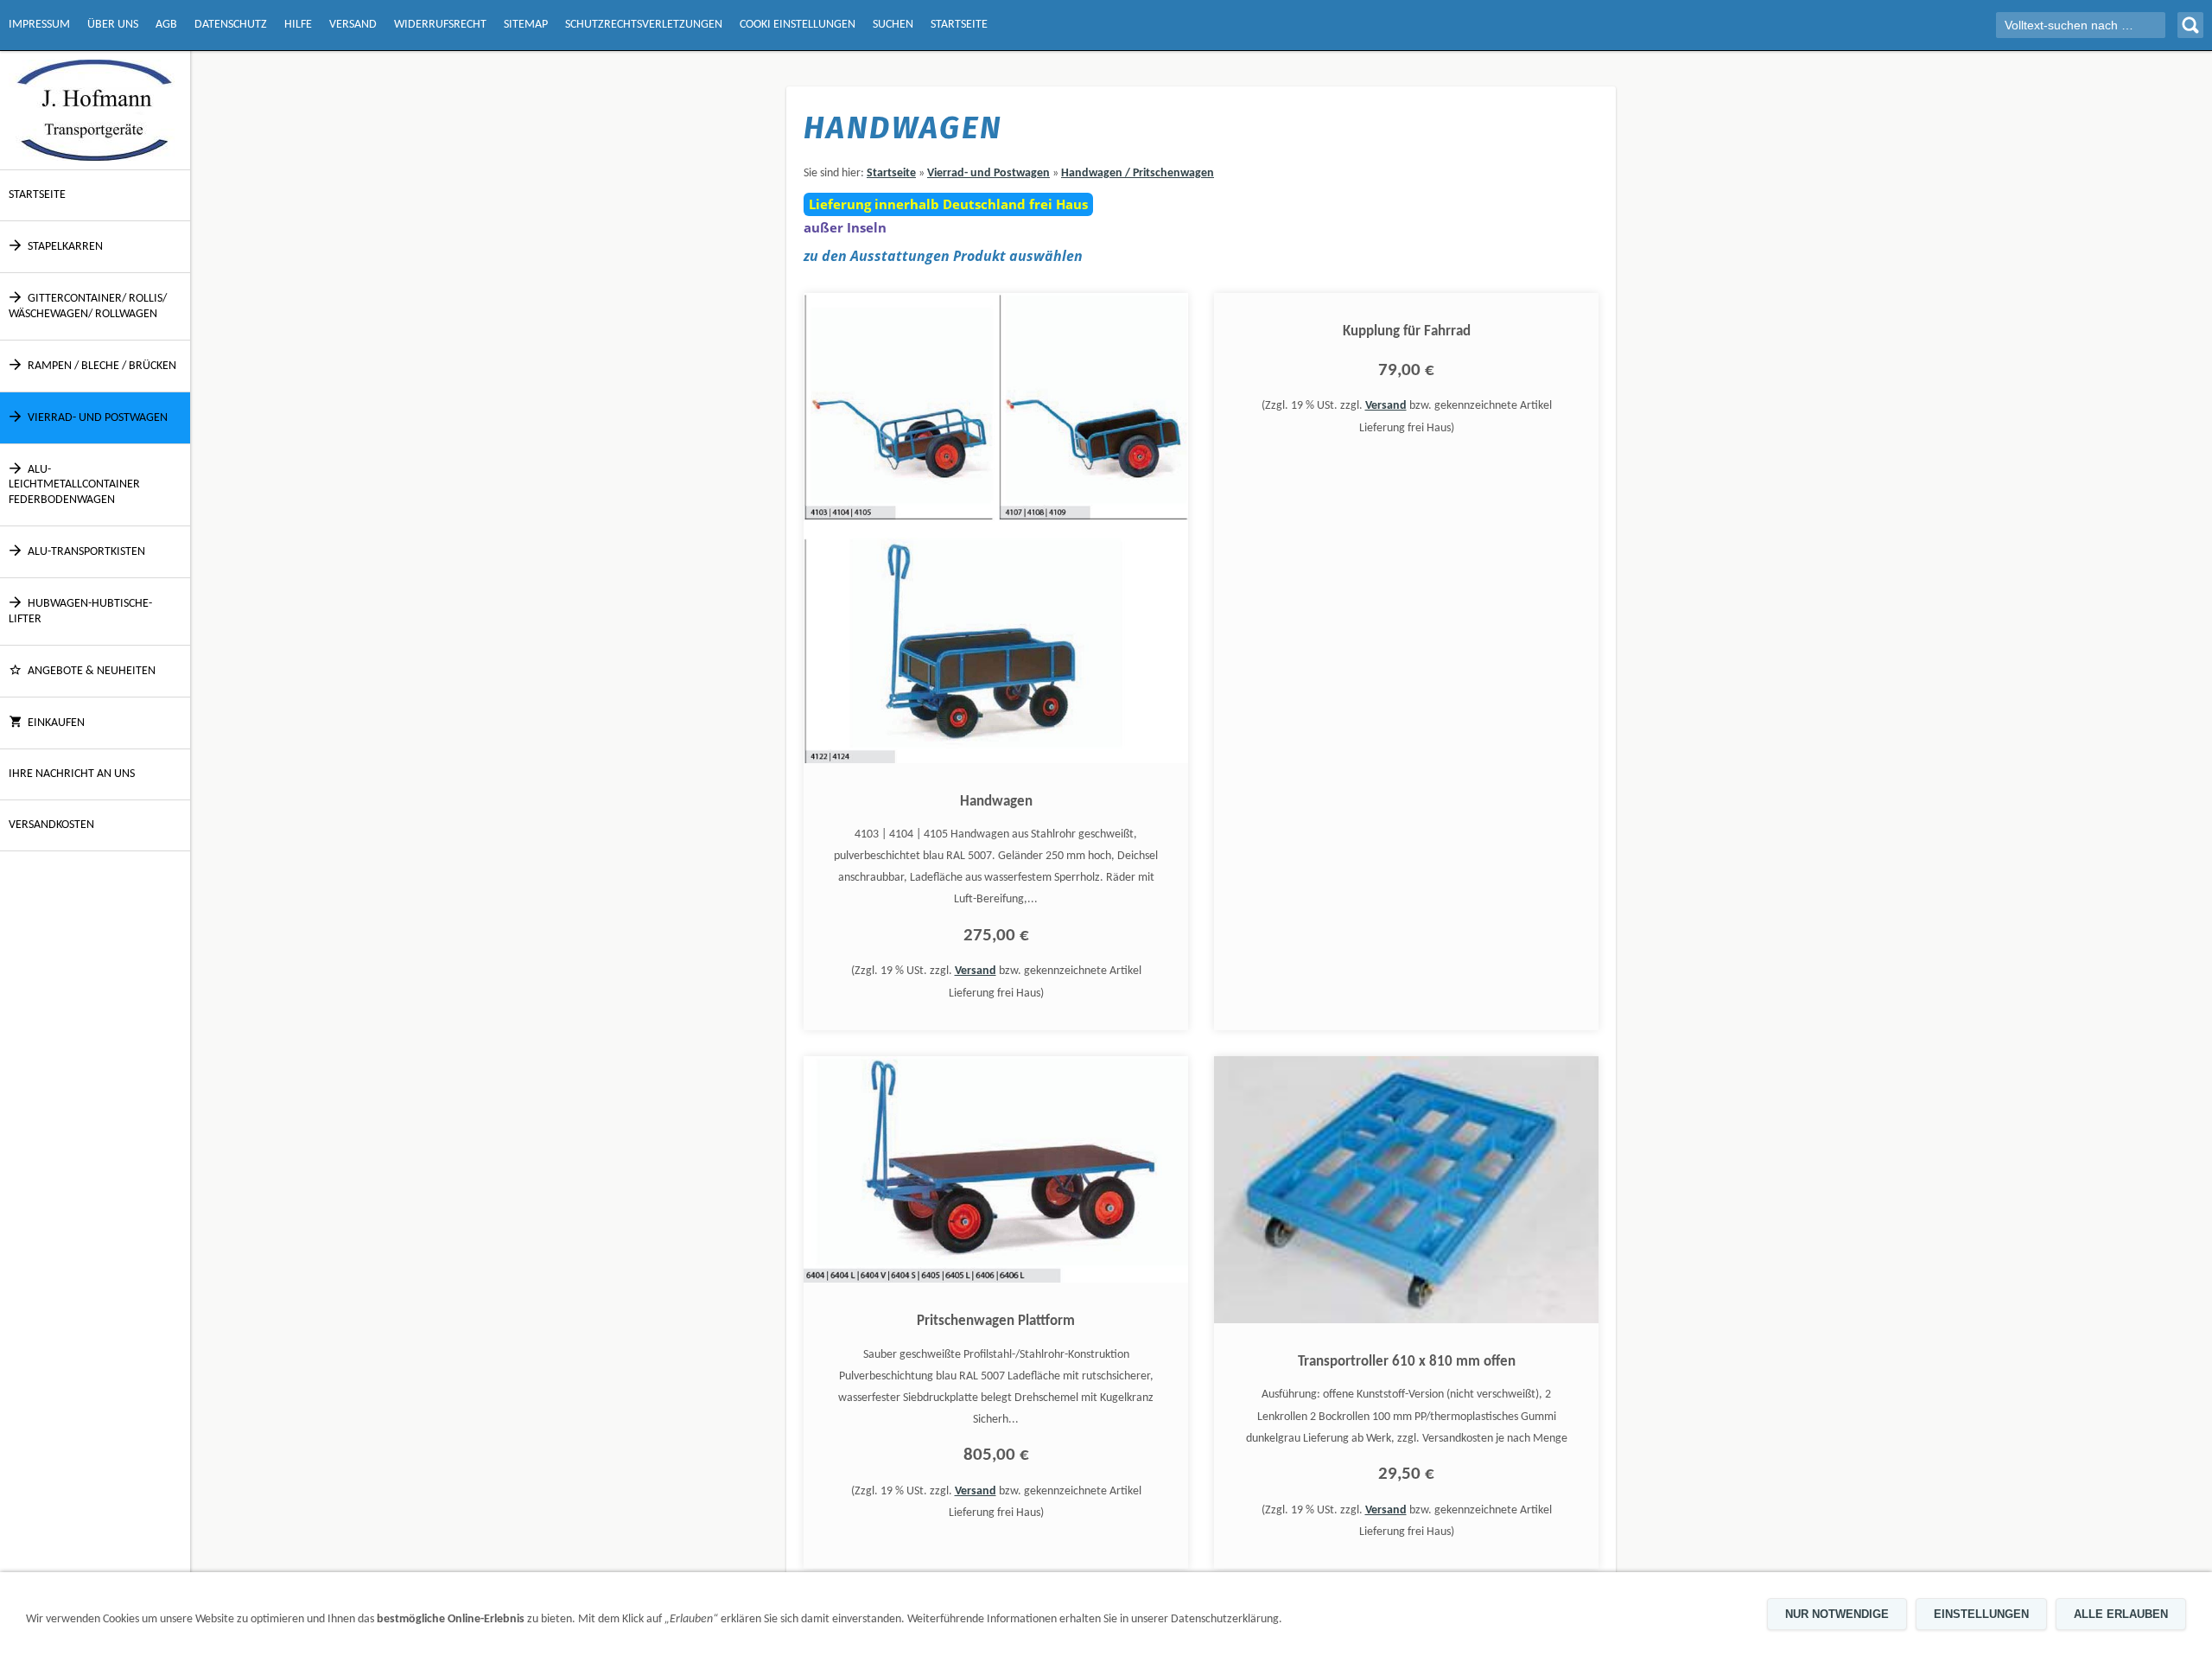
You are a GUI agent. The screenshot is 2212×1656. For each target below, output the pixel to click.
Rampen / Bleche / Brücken (102, 366)
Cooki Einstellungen (798, 25)
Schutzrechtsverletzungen (644, 25)
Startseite (959, 25)
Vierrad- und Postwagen (98, 418)
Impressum (39, 25)
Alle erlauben (2121, 1614)
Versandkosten (51, 825)
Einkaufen (56, 723)
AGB (166, 25)
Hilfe (298, 25)
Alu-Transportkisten (86, 552)
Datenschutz (231, 25)
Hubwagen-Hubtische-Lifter (80, 611)
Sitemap (526, 25)
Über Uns (113, 25)
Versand (353, 25)
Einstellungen (1981, 1614)
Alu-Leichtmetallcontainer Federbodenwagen (74, 484)
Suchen (893, 25)
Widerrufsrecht (440, 25)
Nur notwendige (1837, 1614)
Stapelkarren (65, 247)
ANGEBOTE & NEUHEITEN (92, 671)
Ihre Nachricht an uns (72, 774)
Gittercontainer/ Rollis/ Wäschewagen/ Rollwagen (88, 306)
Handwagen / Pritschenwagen (1138, 173)
